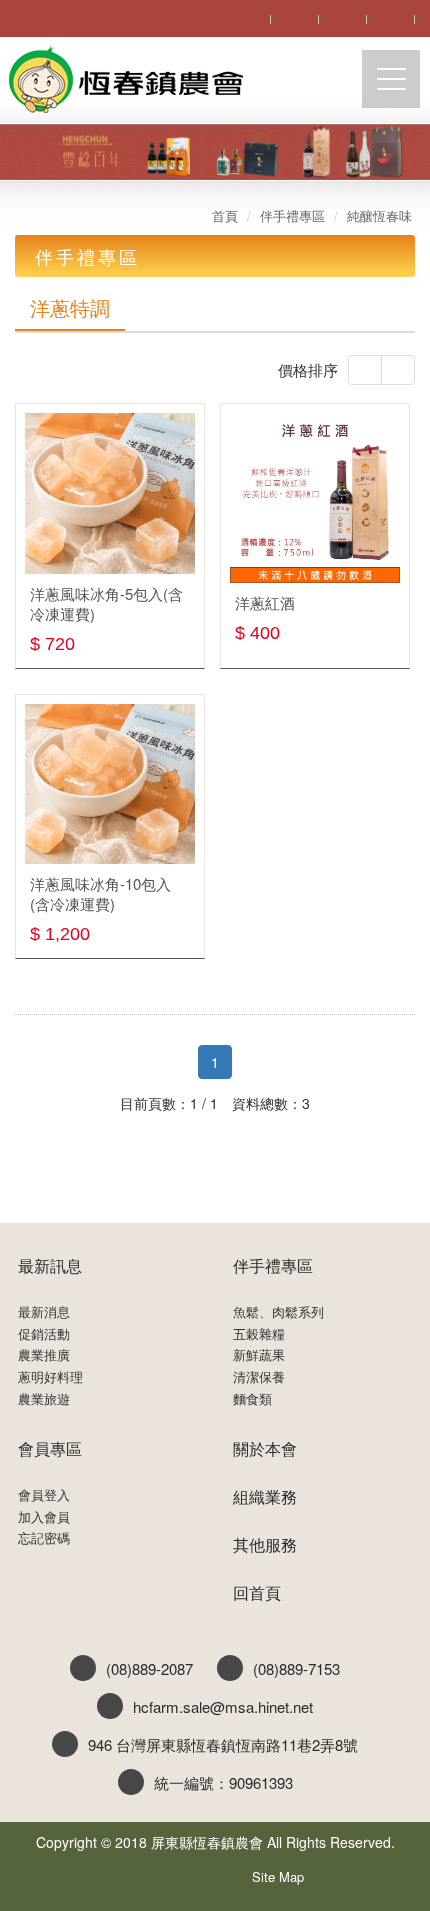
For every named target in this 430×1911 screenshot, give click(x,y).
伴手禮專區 (292, 215)
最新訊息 (50, 1265)
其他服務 (265, 1544)
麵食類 (252, 1399)
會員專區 (50, 1448)
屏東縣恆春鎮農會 (125, 80)
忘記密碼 (44, 1538)
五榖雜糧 (259, 1334)
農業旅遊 (44, 1399)
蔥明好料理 (50, 1377)
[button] (365, 370)
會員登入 (44, 1495)
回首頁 (257, 1592)
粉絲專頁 (189, 1872)
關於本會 (265, 1448)
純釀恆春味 (379, 215)
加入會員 (44, 1517)
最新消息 (44, 1312)
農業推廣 (44, 1355)
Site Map (278, 1876)
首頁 (225, 215)
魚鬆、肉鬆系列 (278, 1312)
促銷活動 (44, 1334)
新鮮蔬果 (259, 1355)
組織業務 (265, 1496)
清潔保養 (259, 1377)
